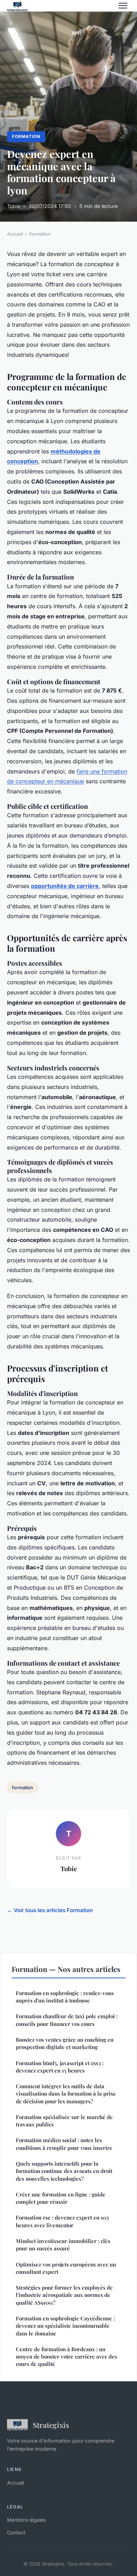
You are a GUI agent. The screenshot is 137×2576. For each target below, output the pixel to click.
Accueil (15, 234)
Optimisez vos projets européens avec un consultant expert (66, 2268)
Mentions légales (26, 2520)
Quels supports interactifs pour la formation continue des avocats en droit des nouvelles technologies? (64, 2171)
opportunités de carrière (65, 886)
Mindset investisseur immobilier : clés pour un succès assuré (63, 2245)
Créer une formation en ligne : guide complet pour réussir (61, 2198)
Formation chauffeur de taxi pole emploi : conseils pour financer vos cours (67, 2020)
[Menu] (123, 6)
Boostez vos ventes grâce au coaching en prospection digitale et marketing (65, 2043)
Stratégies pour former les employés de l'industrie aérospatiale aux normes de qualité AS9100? (64, 2295)
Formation (26, 136)
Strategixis (51, 2425)
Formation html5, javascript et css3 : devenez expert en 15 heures (60, 2067)
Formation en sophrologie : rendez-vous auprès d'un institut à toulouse (65, 1997)
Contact (16, 2532)
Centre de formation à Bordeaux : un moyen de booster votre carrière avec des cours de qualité (66, 2357)
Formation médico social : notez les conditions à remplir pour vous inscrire (64, 2144)
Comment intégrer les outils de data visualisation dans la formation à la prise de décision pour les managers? (66, 2094)
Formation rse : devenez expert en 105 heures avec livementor (62, 2221)
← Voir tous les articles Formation (50, 1910)
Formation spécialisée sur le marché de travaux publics (64, 2121)
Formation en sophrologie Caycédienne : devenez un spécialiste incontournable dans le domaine (65, 2326)
